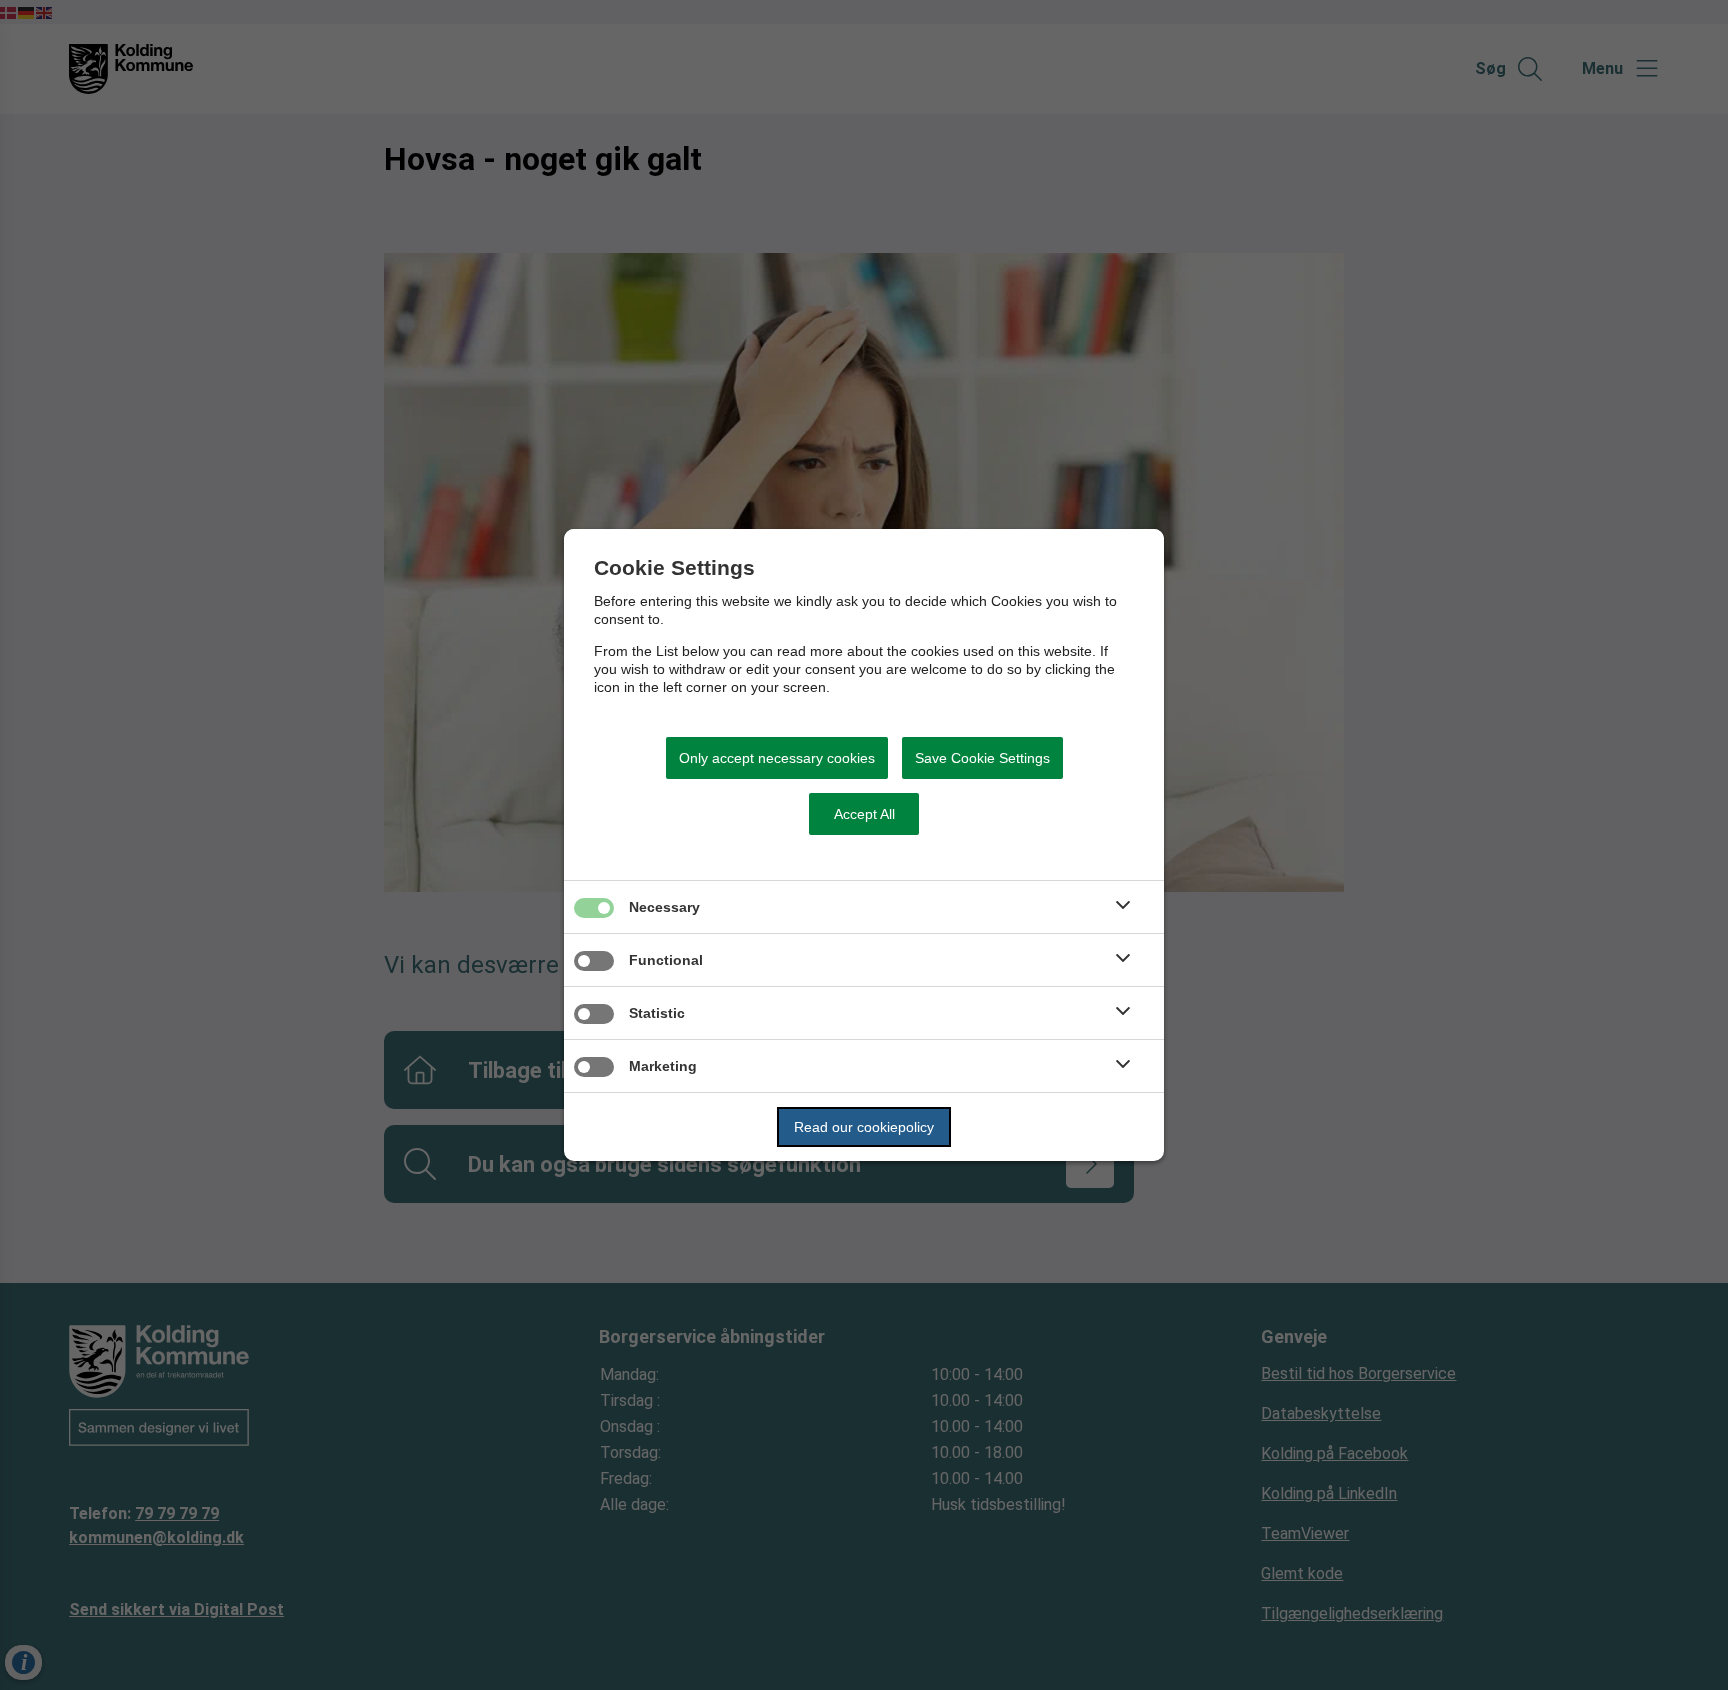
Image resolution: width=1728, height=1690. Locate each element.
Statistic (657, 1013)
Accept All (864, 814)
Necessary (664, 907)
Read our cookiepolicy (864, 1127)
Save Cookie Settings (982, 758)
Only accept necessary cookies (777, 758)
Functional (666, 960)
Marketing (663, 1066)
